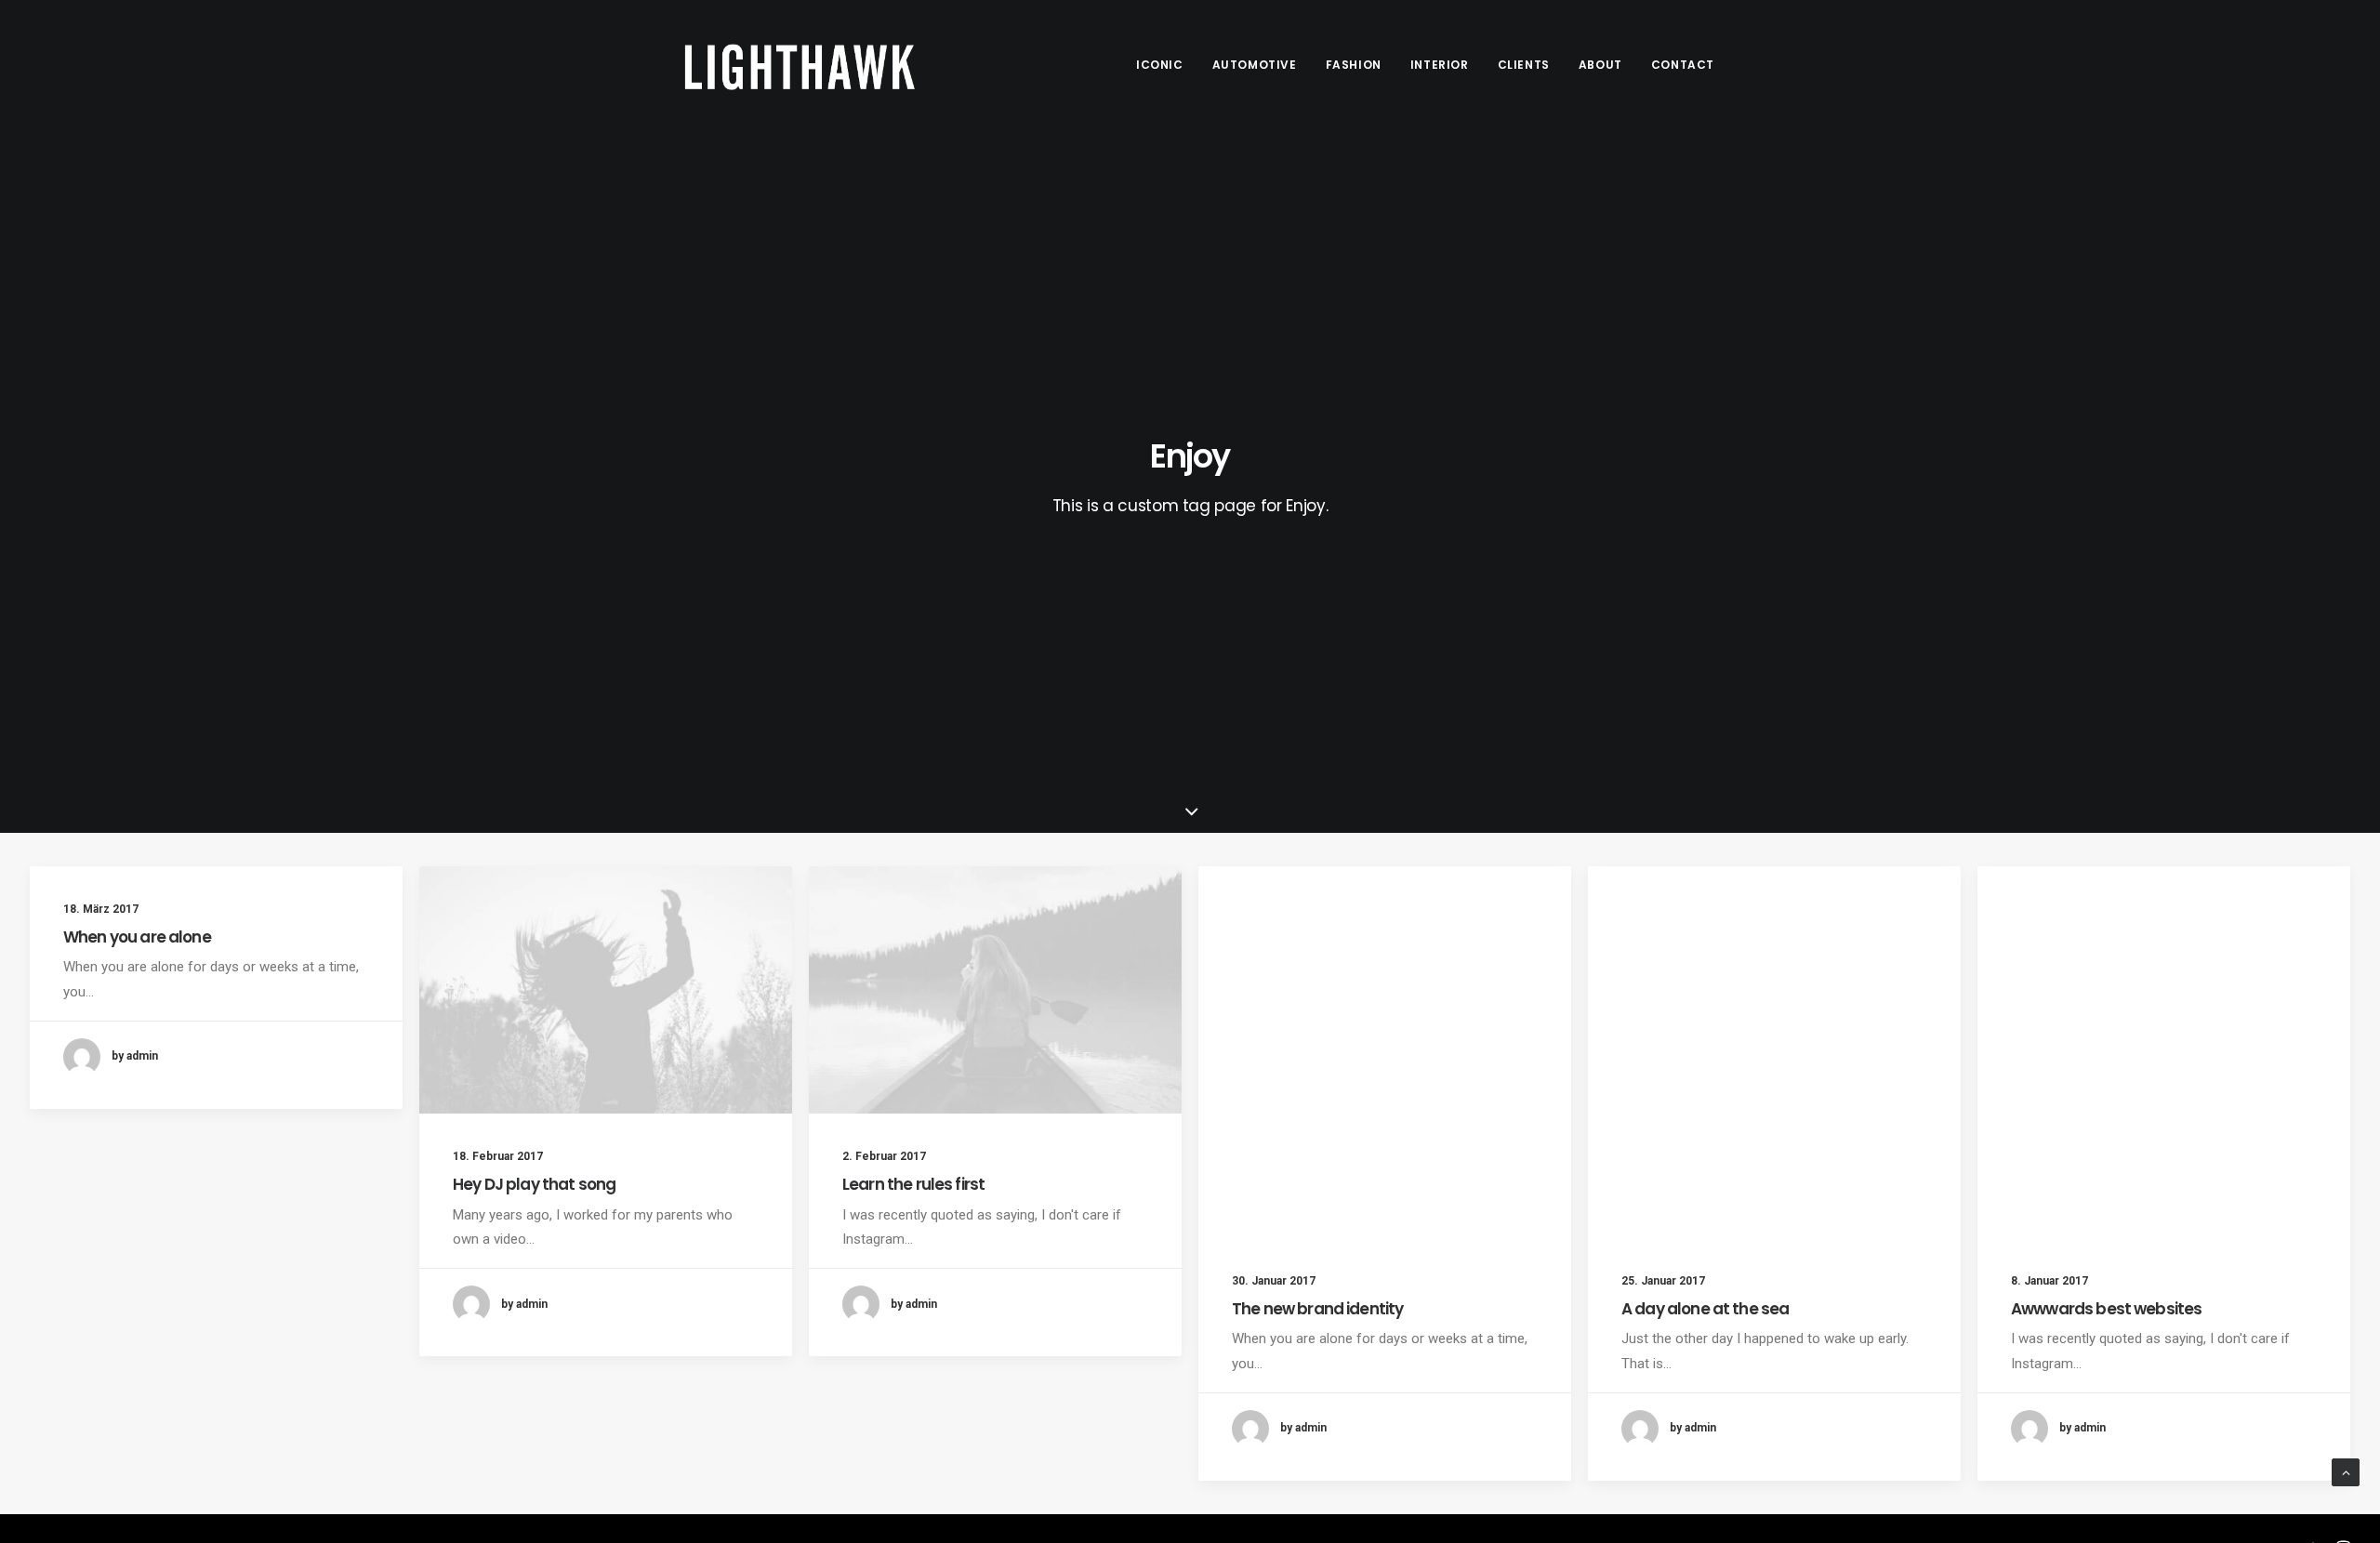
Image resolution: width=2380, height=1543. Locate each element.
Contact (1683, 65)
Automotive (1255, 65)
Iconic (1160, 65)
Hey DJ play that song (534, 1184)
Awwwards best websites (2106, 1309)
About (1600, 65)
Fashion (1354, 65)
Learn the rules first (913, 1184)
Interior (1440, 65)
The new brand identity (1317, 1309)
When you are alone (137, 937)
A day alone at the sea (1705, 1309)
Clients (1524, 65)
